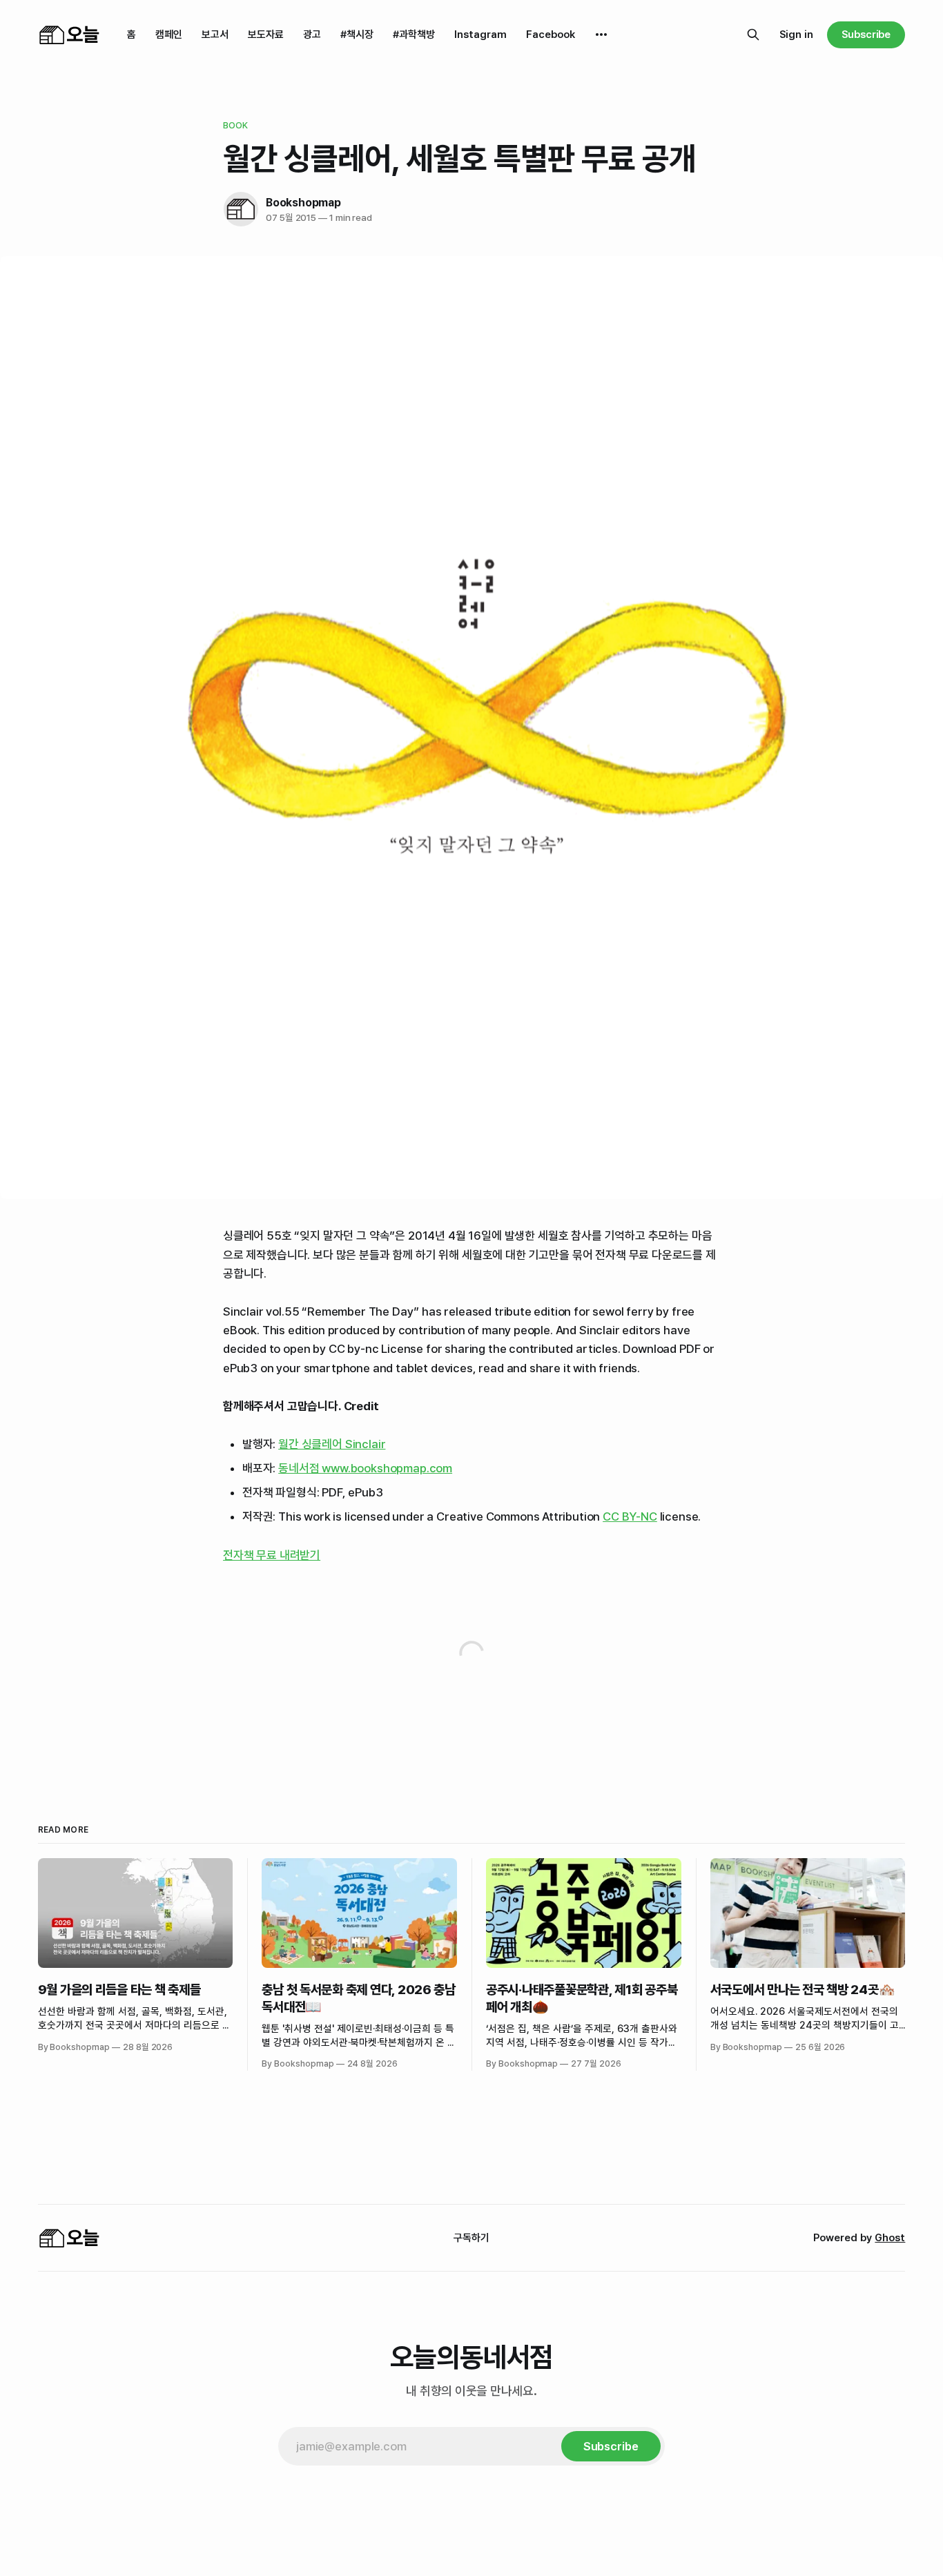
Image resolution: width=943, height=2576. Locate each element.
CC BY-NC (630, 1516)
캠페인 (169, 35)
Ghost (890, 2238)
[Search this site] (753, 35)
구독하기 (471, 2238)
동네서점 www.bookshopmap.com (365, 1468)
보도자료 (266, 35)
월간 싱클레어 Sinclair (332, 1444)
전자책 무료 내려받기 (272, 1555)
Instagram (480, 35)
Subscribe (866, 35)
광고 (312, 35)
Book (236, 125)
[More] (601, 35)
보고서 (215, 35)
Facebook (551, 35)
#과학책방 (414, 35)
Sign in (796, 35)
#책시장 (357, 35)
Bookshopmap (303, 203)
